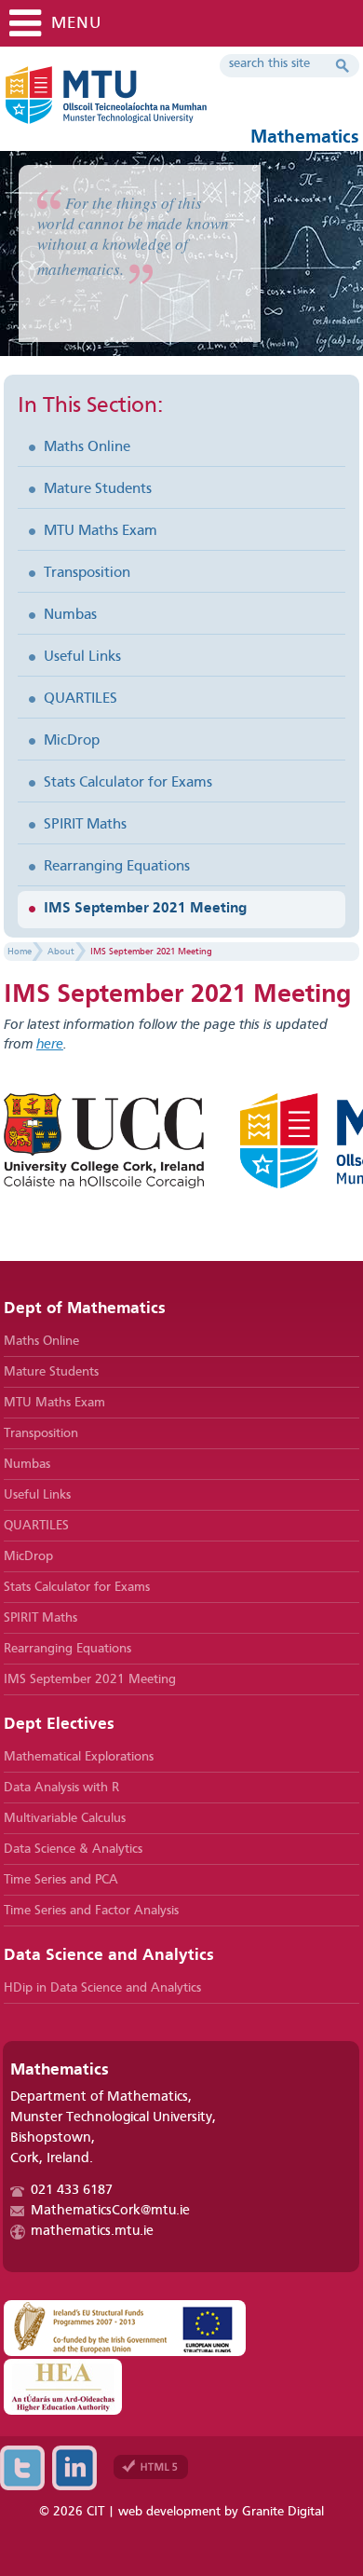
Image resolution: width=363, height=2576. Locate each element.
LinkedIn (74, 2468)
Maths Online (87, 447)
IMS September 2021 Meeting (145, 909)
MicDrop (72, 741)
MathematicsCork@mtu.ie (110, 2211)
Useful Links (82, 657)
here (50, 1045)
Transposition (87, 573)
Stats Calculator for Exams (128, 783)
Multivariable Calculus (65, 1818)
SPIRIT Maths (85, 825)
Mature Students (98, 489)
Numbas (70, 615)
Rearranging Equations (117, 867)
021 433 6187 (72, 2191)
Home (20, 952)
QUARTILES (81, 699)
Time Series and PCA (61, 1880)
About (61, 952)
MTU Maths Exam (101, 531)
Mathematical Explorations (79, 1757)
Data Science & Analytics (73, 1849)
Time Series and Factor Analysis (91, 1911)
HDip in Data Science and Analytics (102, 1988)
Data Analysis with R (61, 1788)
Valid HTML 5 (151, 2467)
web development (169, 2512)
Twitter (22, 2468)
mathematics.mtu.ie (92, 2232)
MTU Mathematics (162, 103)
